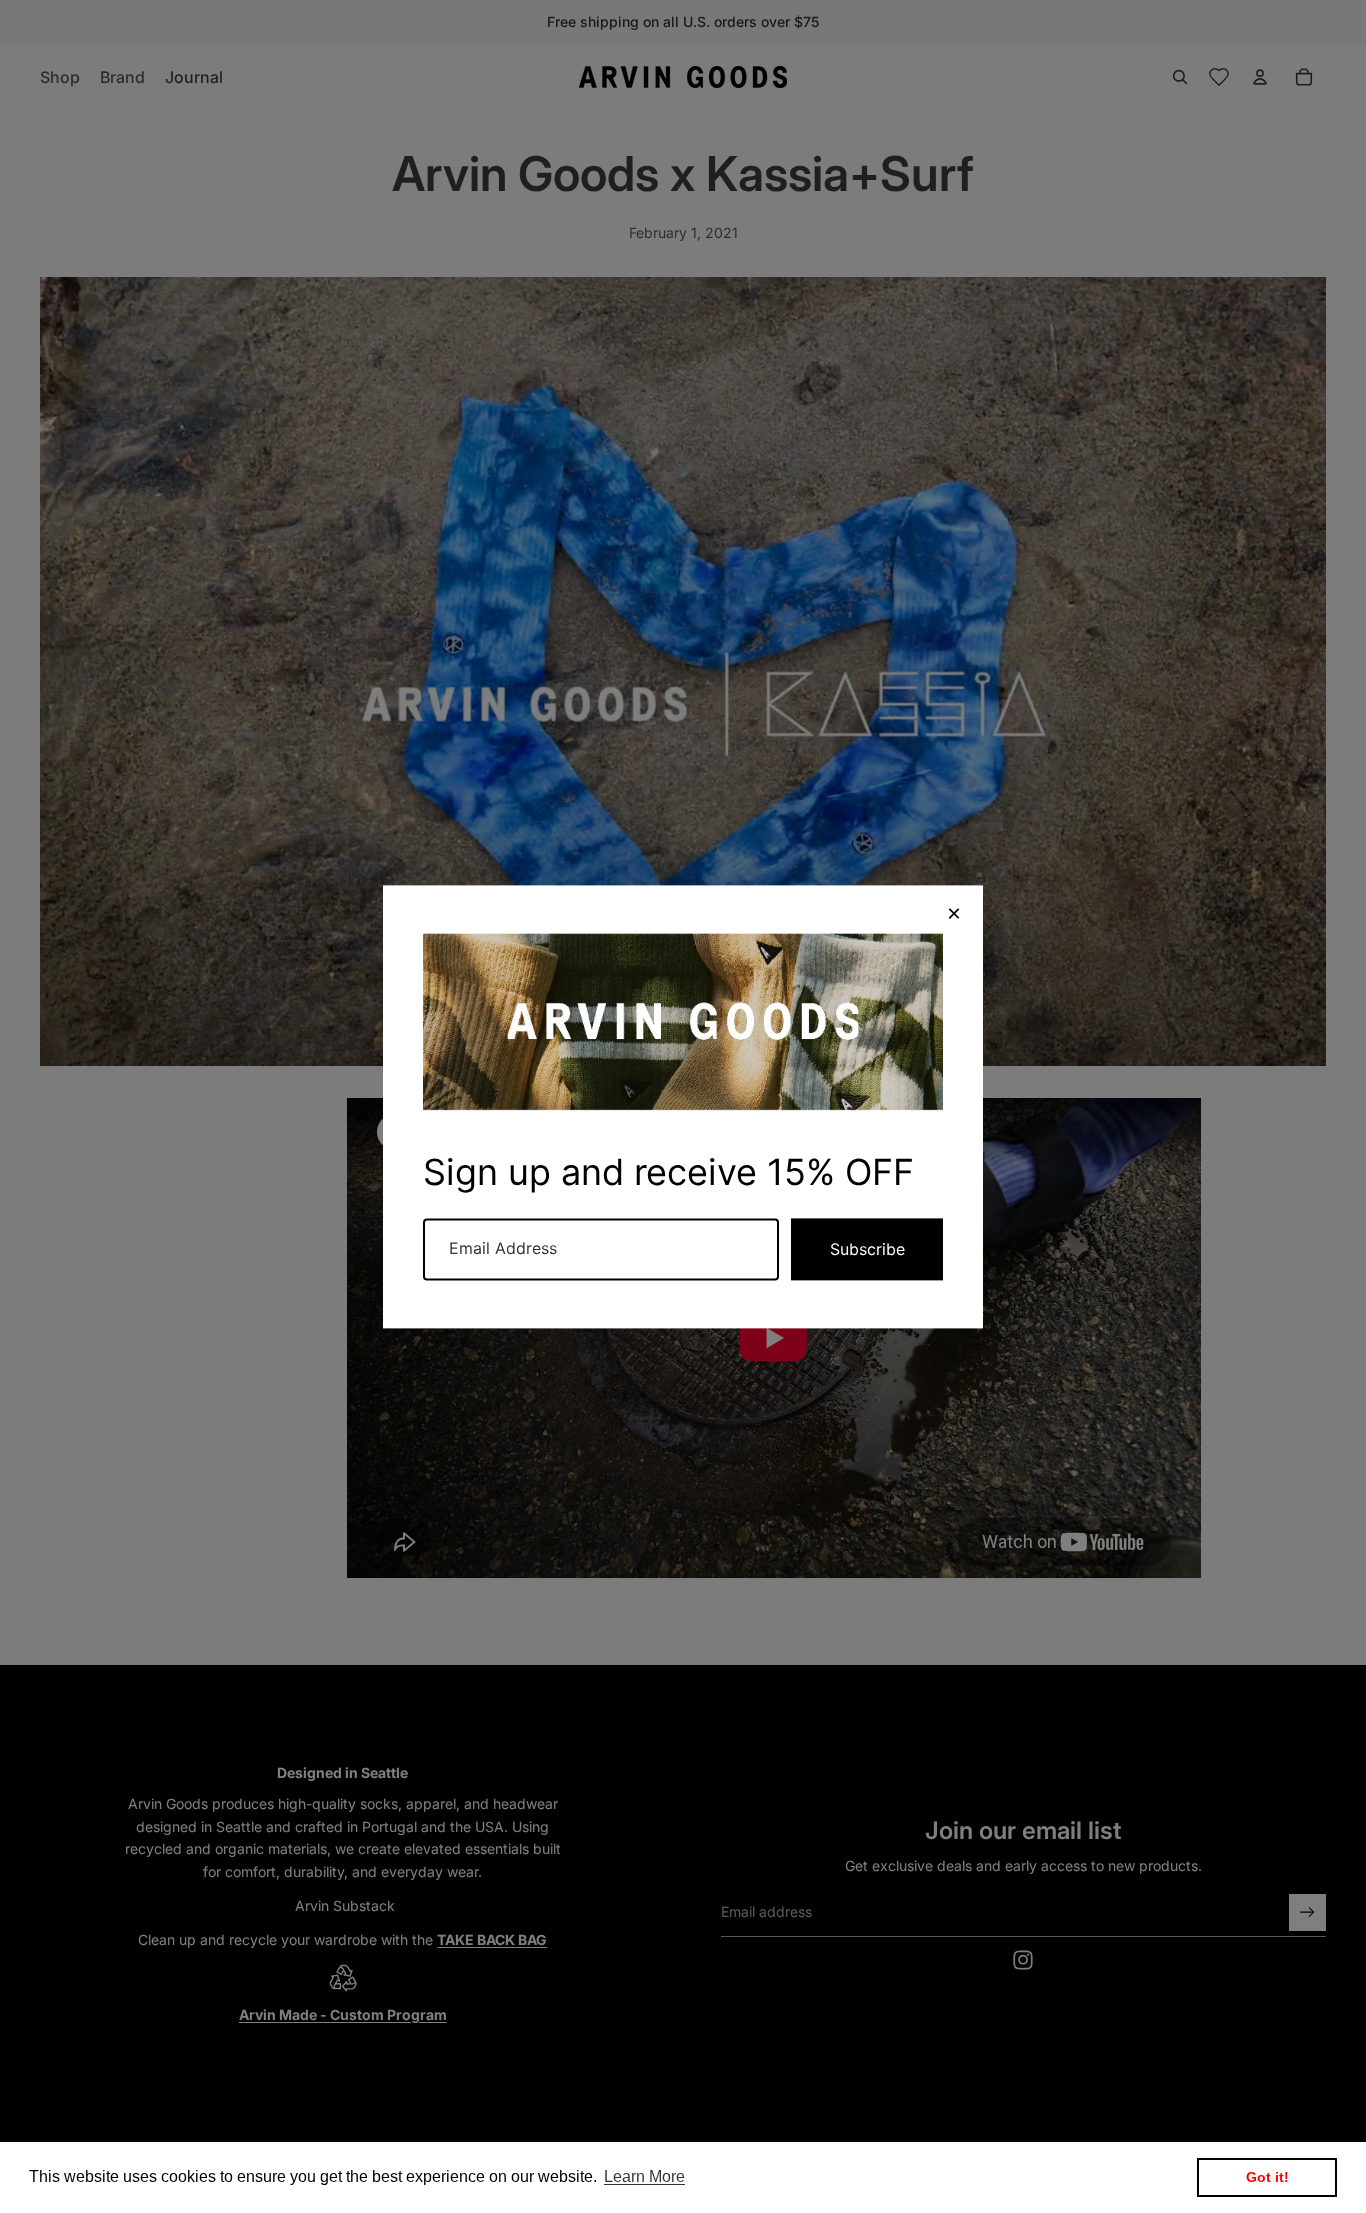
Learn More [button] (644, 2176)
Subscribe (867, 1249)
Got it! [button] (1267, 2177)
